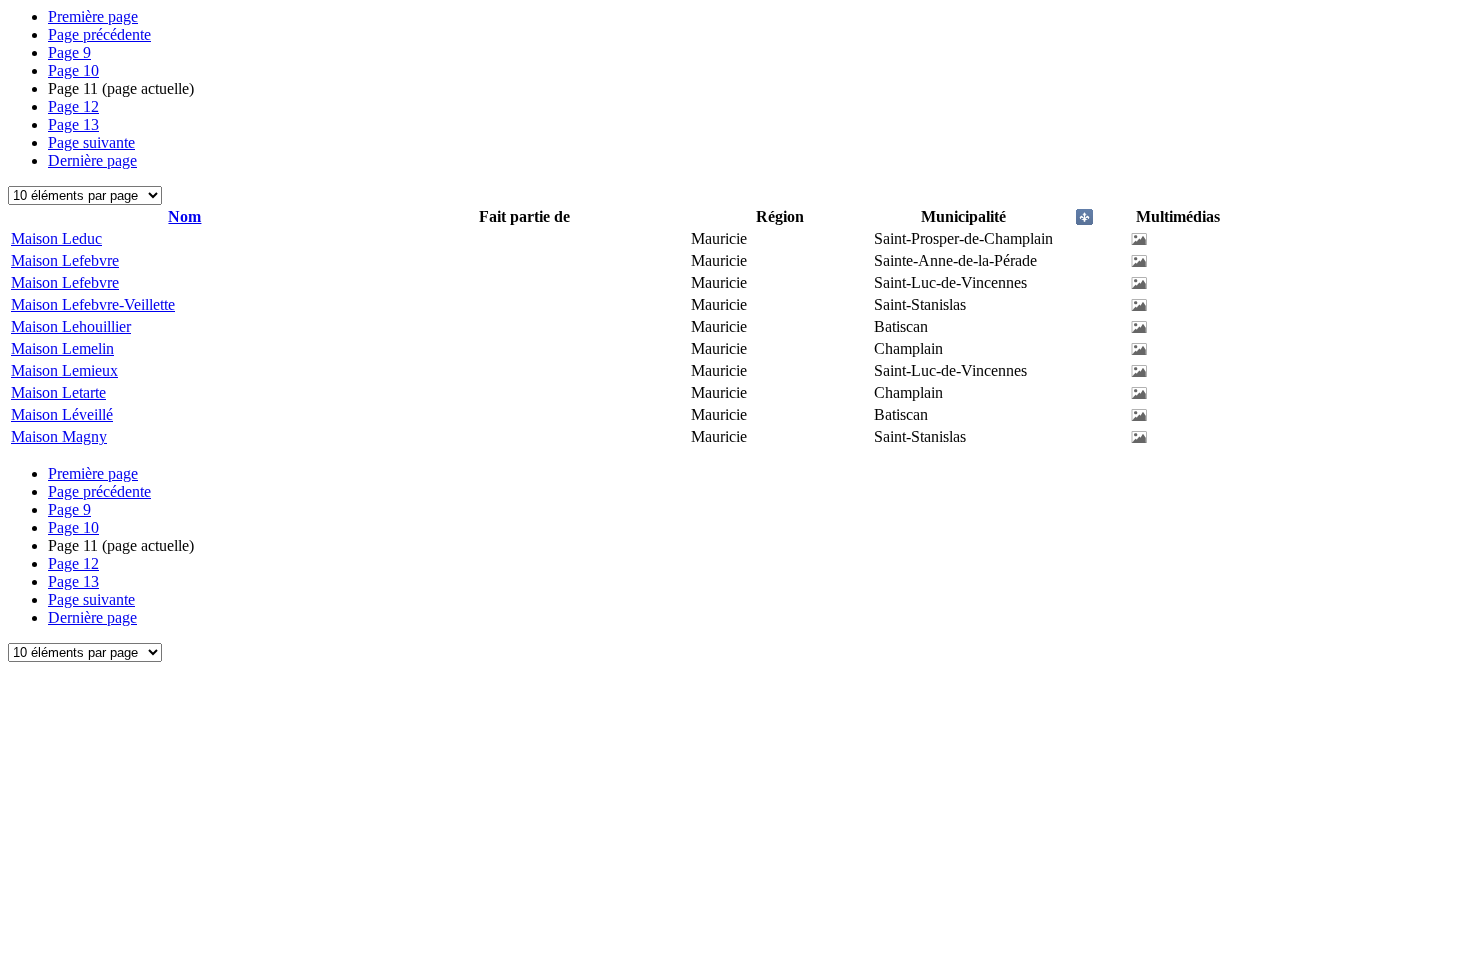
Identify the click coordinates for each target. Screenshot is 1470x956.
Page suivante (91, 142)
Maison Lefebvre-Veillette (93, 304)
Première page (93, 16)
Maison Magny (59, 436)
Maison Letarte (58, 392)
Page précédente (99, 34)
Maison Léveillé (62, 414)
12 (73, 106)
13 (73, 124)
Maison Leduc (56, 238)
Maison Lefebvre (65, 260)
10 (73, 70)
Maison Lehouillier (71, 326)
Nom (184, 216)
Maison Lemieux (64, 370)
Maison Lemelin (62, 348)
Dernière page (92, 160)
